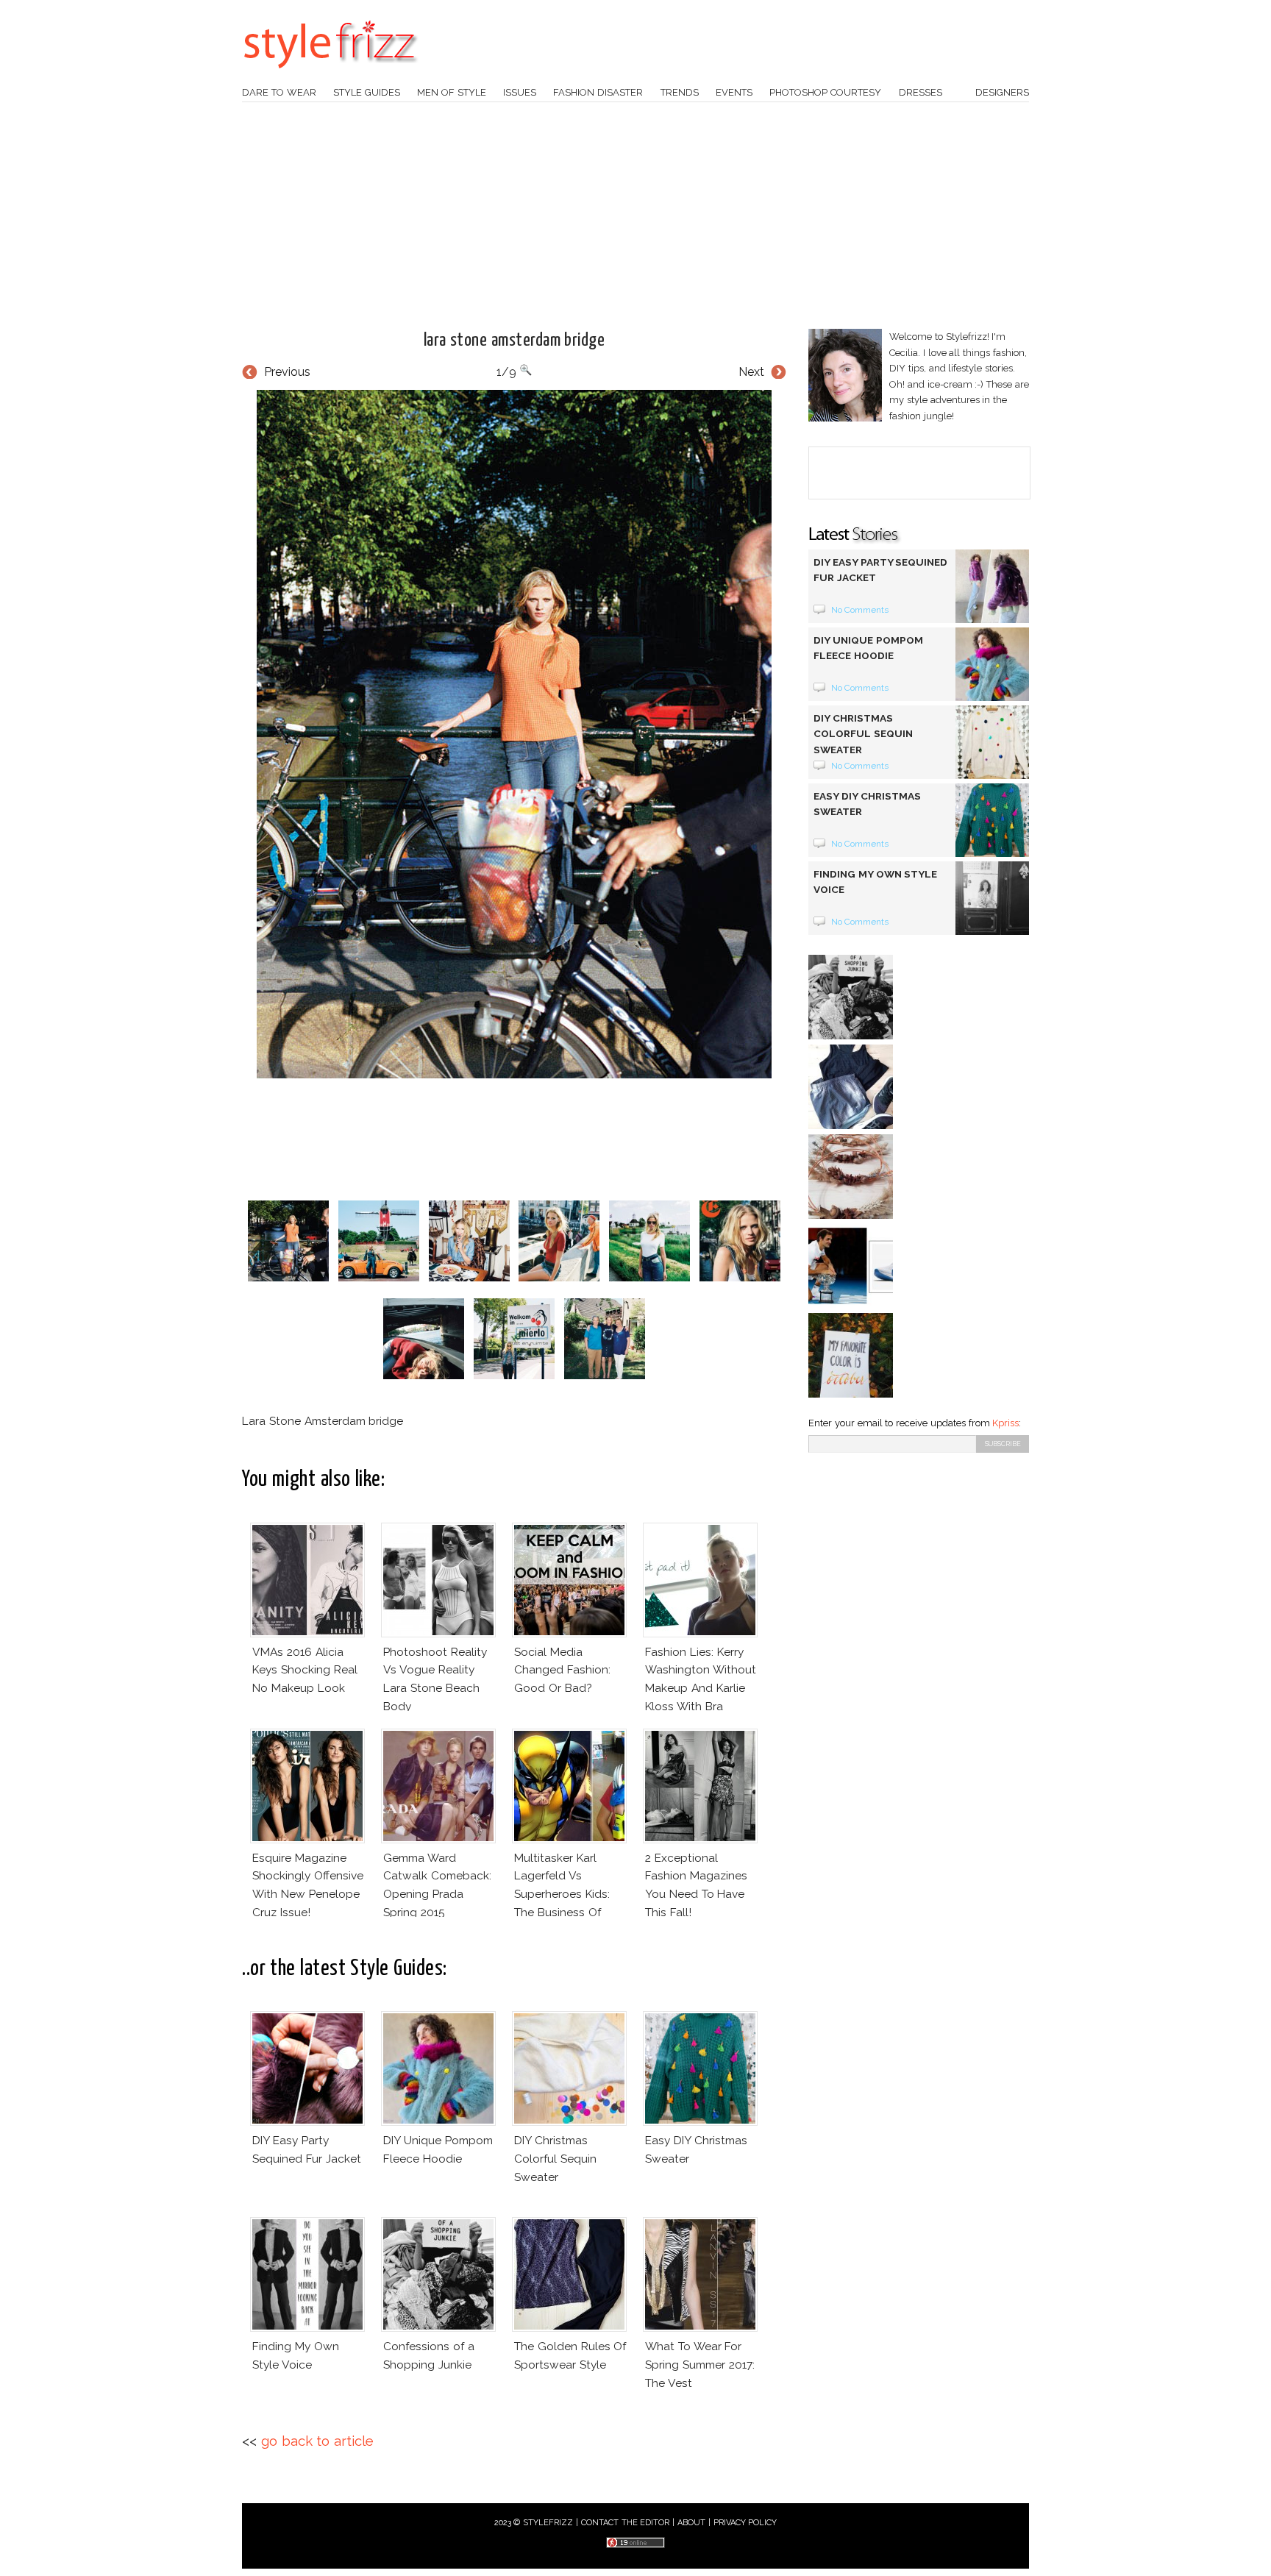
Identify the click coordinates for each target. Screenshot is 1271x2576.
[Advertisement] (635, 216)
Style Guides (367, 92)
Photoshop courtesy (825, 92)
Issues (520, 92)
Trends (680, 92)
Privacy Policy (745, 2523)
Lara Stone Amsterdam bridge (515, 341)
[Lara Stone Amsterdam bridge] (514, 734)
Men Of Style (452, 92)
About (691, 2523)
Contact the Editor (626, 2523)
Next (751, 372)
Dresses (921, 92)
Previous (287, 372)
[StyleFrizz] (330, 76)
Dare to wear (279, 92)
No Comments (860, 610)
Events (734, 92)
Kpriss (1005, 1423)
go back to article (317, 2441)
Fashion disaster (598, 92)
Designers (1002, 92)
